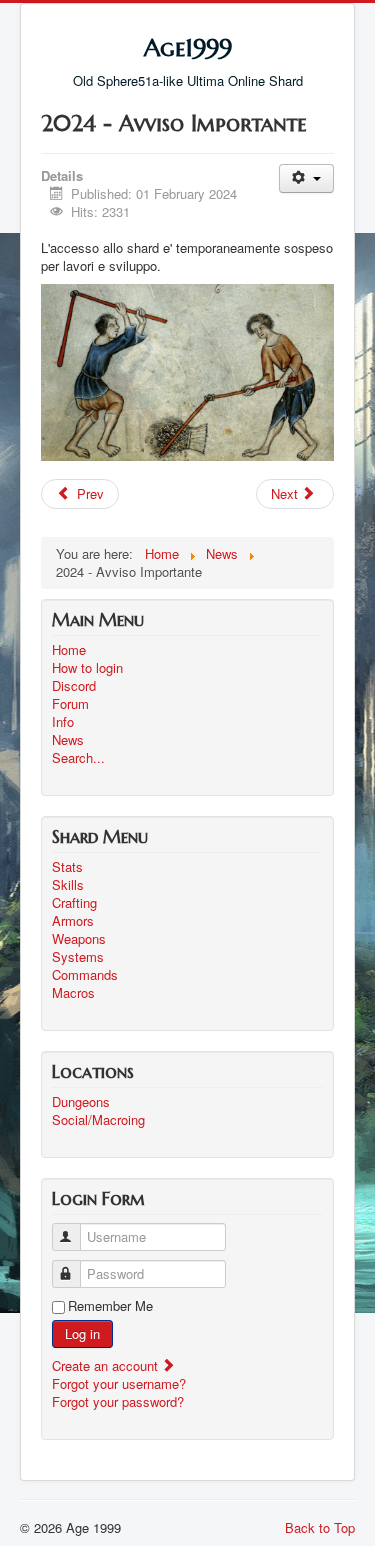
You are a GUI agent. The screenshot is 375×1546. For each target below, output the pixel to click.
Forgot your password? (118, 1401)
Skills (68, 885)
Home (69, 650)
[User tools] (306, 178)
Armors (73, 921)
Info (63, 722)
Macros (73, 993)
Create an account (107, 1365)
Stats (67, 867)
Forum (70, 704)
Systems (78, 957)
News (68, 740)
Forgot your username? (119, 1383)
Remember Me (110, 1306)
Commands (85, 975)
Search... (78, 758)
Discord (74, 686)
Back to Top (320, 1527)
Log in (82, 1333)
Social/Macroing (98, 1120)
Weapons (79, 939)
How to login (87, 668)
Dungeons (81, 1102)
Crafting (74, 903)
